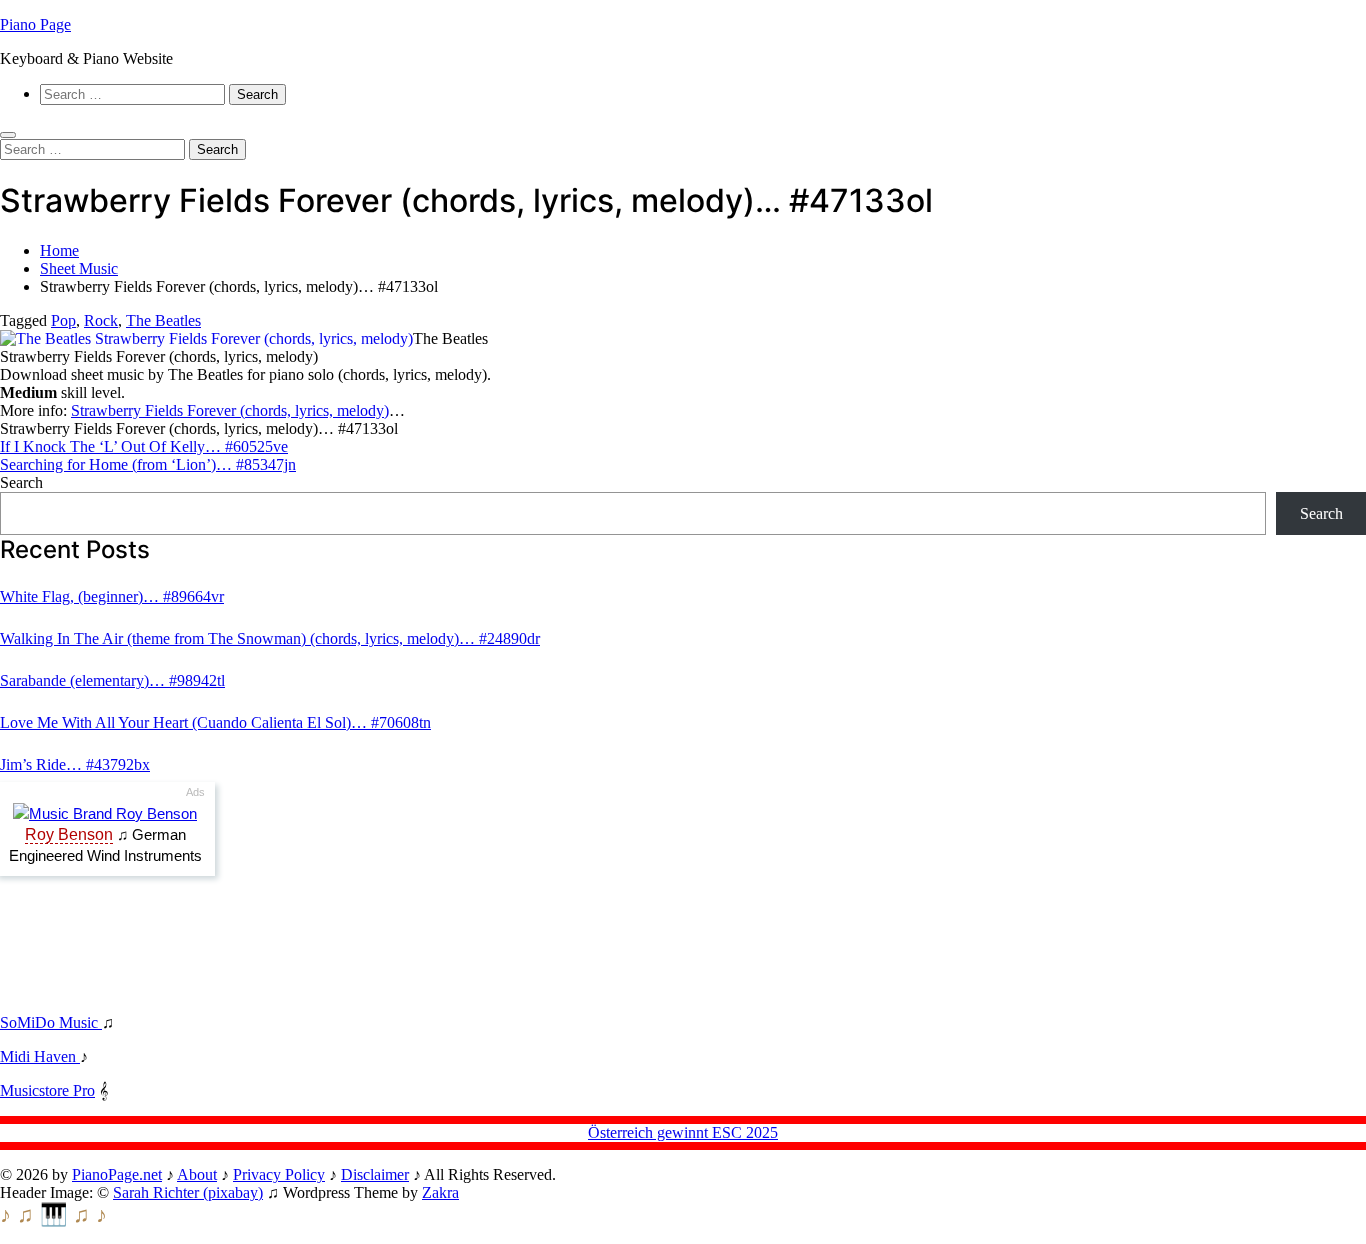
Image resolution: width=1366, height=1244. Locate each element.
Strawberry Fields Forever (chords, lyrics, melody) (230, 410)
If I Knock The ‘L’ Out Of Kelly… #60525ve (144, 446)
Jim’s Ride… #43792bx (75, 764)
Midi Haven (40, 1056)
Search (21, 482)
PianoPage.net (117, 1174)
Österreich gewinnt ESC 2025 (683, 1132)
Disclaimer (375, 1174)
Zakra (440, 1192)
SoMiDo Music (51, 1022)
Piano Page (35, 24)
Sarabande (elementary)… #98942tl (112, 680)
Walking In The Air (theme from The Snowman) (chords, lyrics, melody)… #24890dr (270, 638)
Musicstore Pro (47, 1090)
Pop (63, 320)
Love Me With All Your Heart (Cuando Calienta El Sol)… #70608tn (215, 722)
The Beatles (163, 320)
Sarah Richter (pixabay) (188, 1192)
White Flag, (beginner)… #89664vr (112, 596)
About (197, 1174)
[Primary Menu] (8, 135)
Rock (101, 320)
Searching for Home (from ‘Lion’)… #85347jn (148, 464)
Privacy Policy (279, 1174)
